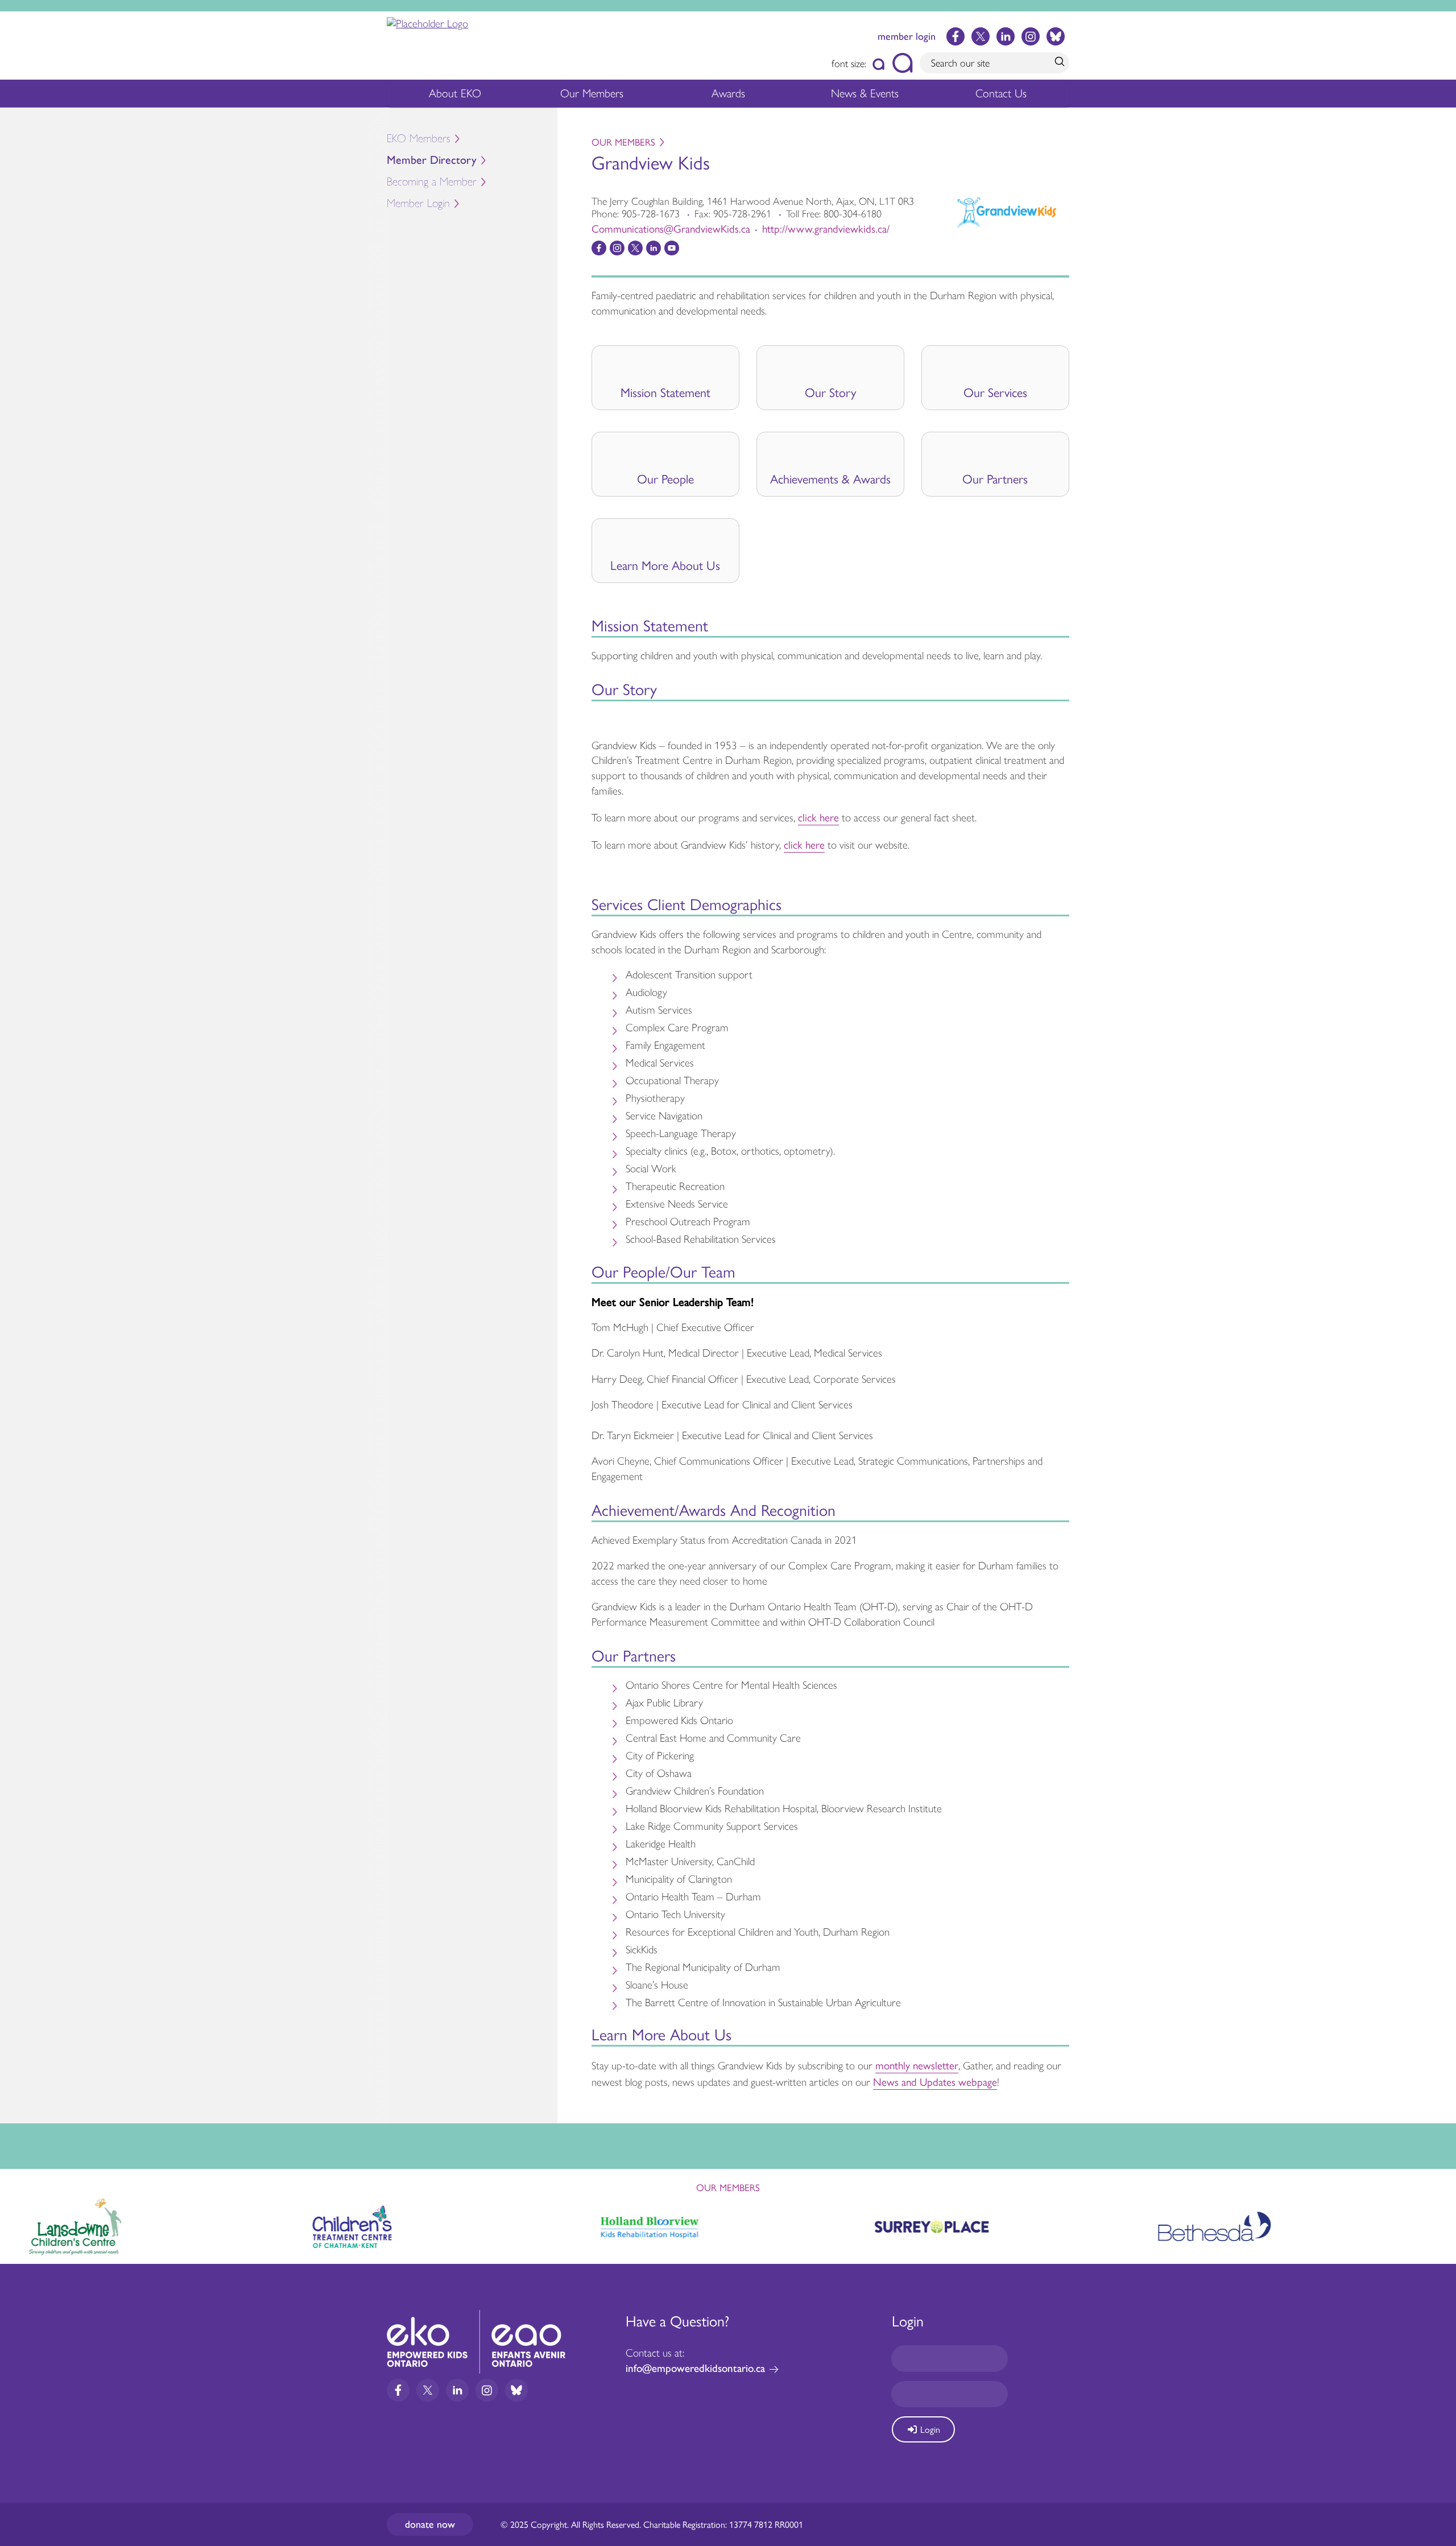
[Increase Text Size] (902, 63)
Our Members (592, 93)
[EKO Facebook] (955, 36)
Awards (728, 93)
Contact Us (1001, 93)
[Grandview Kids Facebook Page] (599, 248)
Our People (665, 478)
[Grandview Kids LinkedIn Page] (653, 248)
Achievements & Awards (830, 478)
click (809, 817)
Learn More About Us (665, 565)
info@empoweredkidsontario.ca (695, 2368)
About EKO (455, 93)
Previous (19, 2222)
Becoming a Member (432, 182)
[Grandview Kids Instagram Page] (617, 248)
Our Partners (995, 478)
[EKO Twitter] (981, 36)
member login (907, 36)
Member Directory (432, 160)
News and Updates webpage (935, 2081)
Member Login (418, 203)
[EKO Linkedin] (1006, 36)
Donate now (430, 2524)
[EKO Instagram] (1031, 36)
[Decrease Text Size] (879, 63)
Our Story (830, 392)
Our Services (995, 392)
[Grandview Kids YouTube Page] (672, 248)
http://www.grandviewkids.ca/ (826, 228)
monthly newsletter (917, 2065)
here (829, 817)
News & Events (865, 93)
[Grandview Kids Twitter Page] (635, 248)
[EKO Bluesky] (1056, 36)
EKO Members (419, 139)
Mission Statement (665, 392)
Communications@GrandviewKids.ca (671, 228)
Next (1437, 2225)
